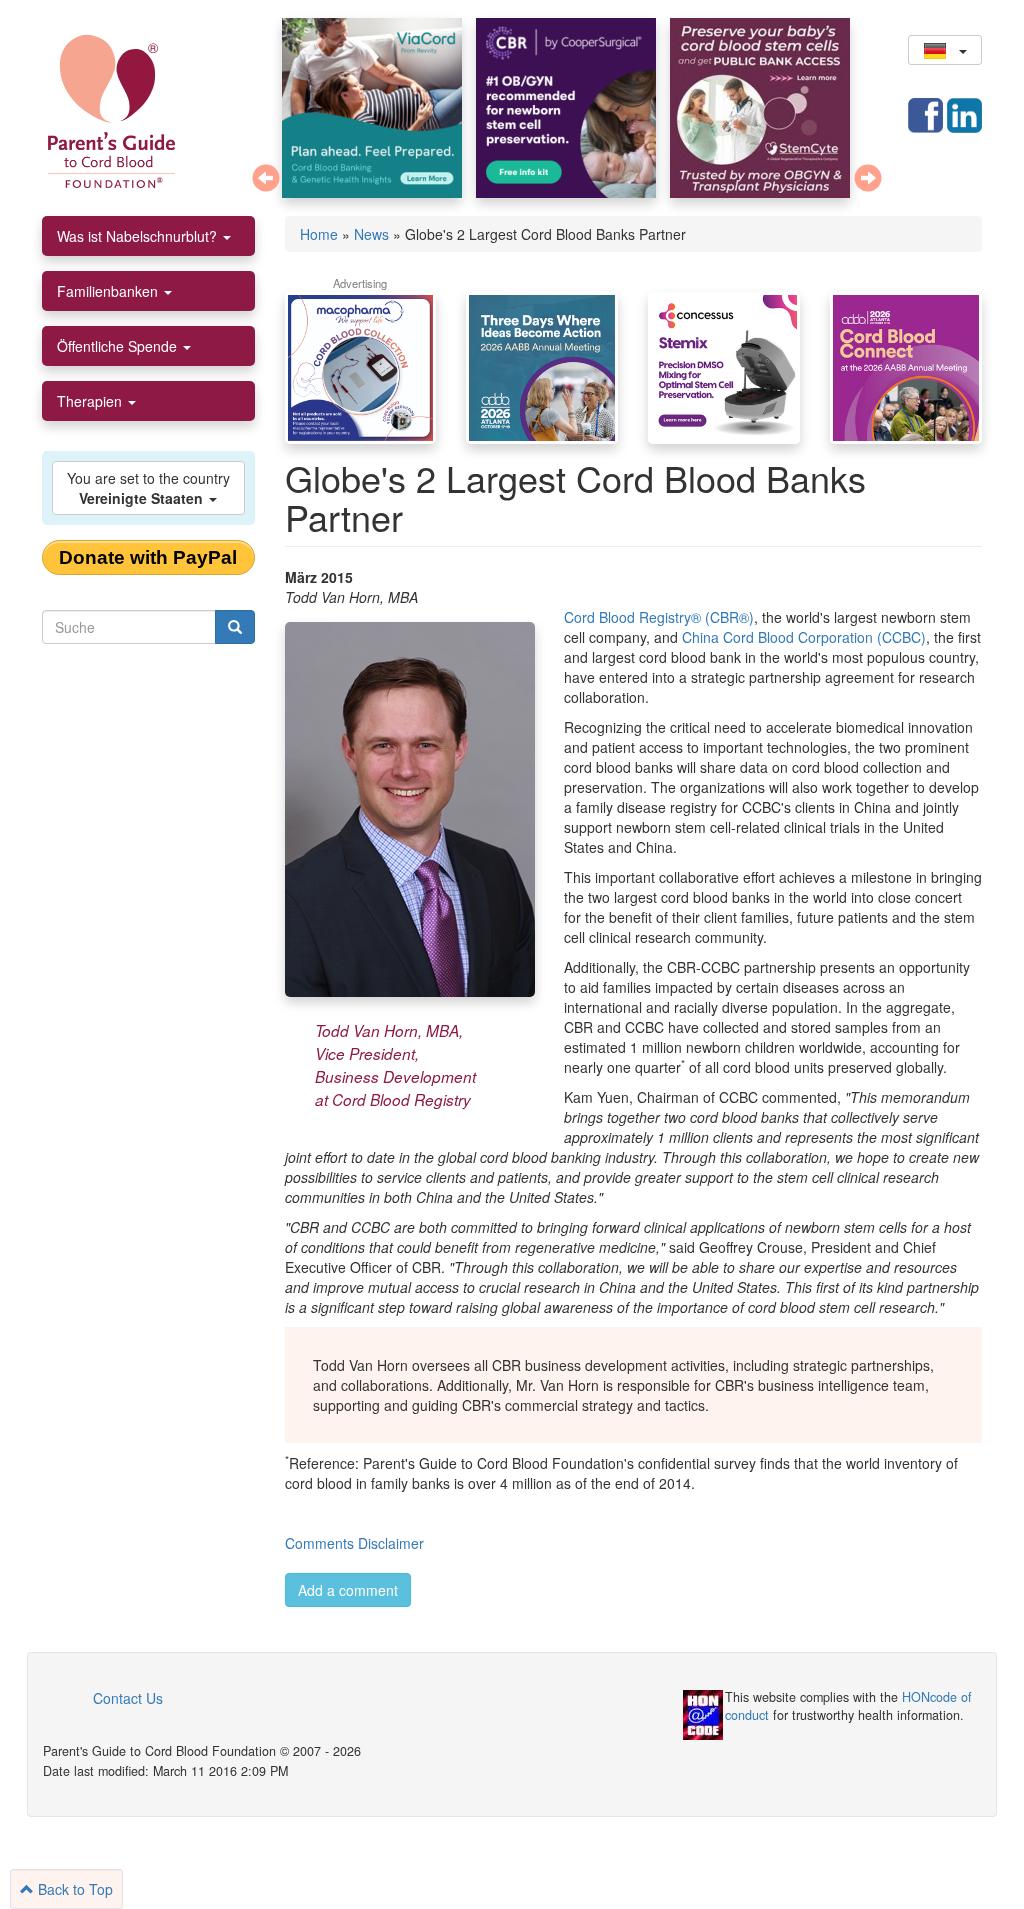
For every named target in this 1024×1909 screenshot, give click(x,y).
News (371, 234)
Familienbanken (109, 291)
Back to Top (73, 1889)
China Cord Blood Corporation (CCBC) (804, 637)
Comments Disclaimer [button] (354, 1543)
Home (319, 234)
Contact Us (128, 1698)
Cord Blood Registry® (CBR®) (659, 617)
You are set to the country (148, 488)
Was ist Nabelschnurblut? (139, 236)
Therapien (91, 401)
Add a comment (348, 1590)
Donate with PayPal (148, 557)
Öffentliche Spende (119, 346)
